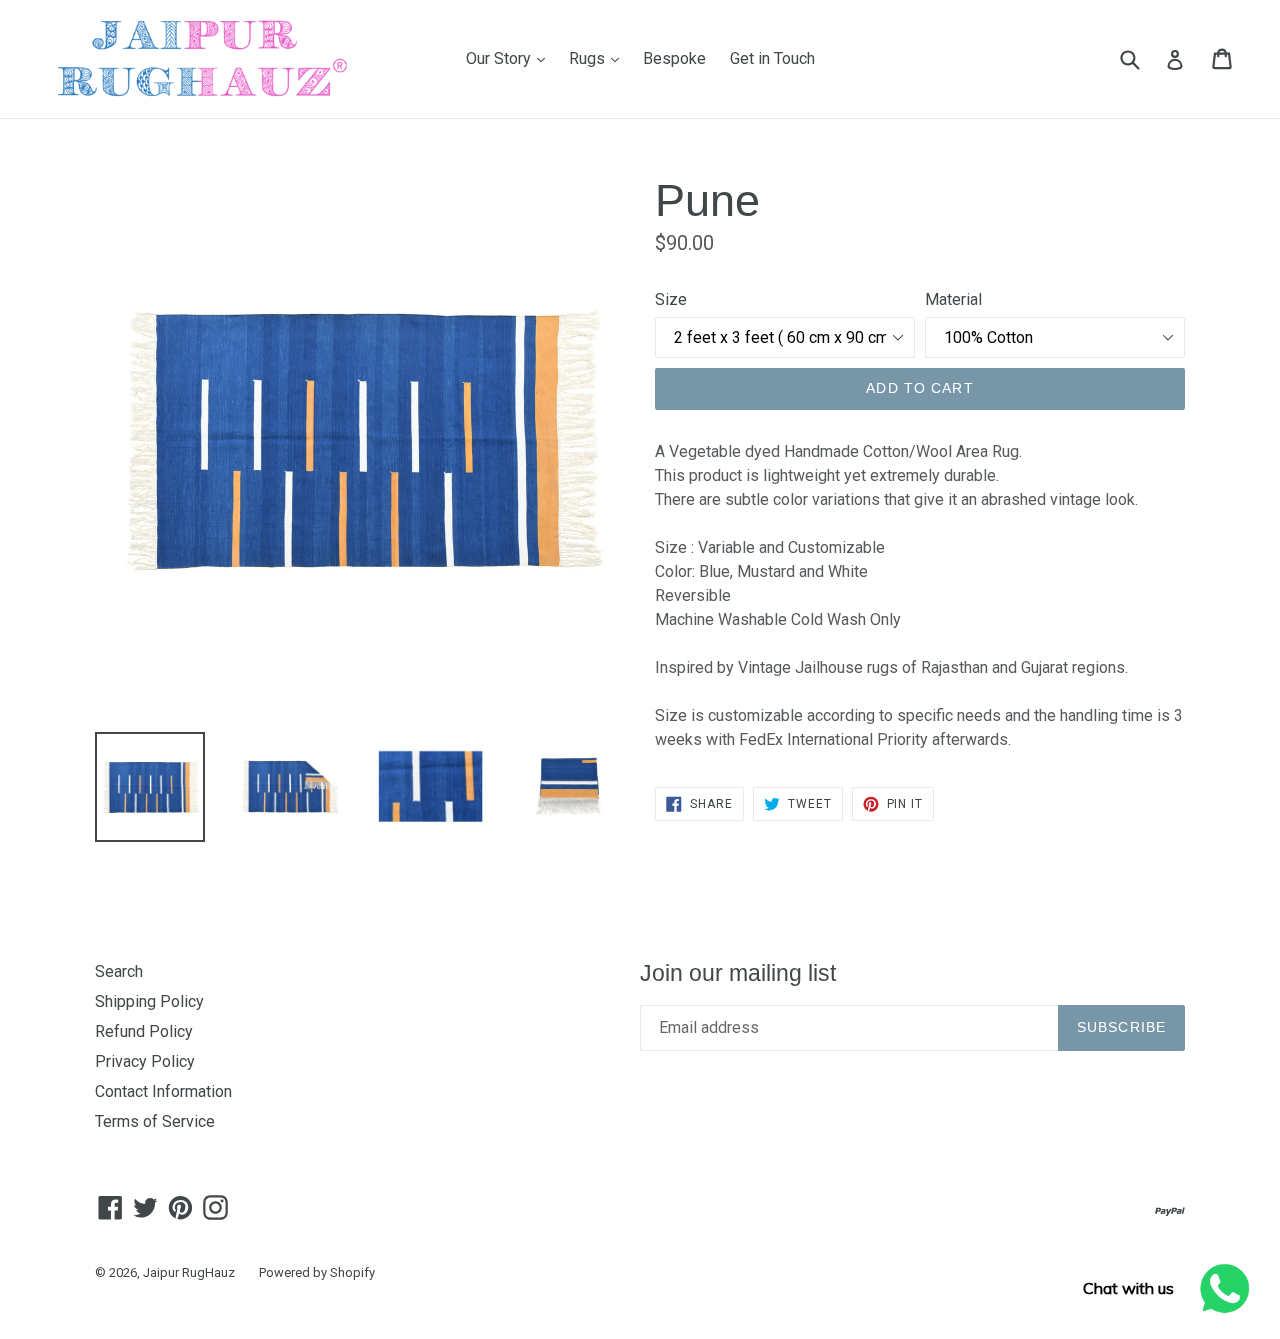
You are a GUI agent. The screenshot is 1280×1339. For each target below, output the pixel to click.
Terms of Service (155, 1121)
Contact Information (163, 1091)
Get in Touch (772, 58)
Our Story (510, 58)
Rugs (599, 58)
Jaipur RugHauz (189, 1272)
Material (953, 299)
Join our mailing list (738, 973)
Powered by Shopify (317, 1272)
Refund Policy (144, 1031)
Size (671, 299)
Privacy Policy (145, 1061)
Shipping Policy (149, 1001)
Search (119, 971)
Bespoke (674, 58)
